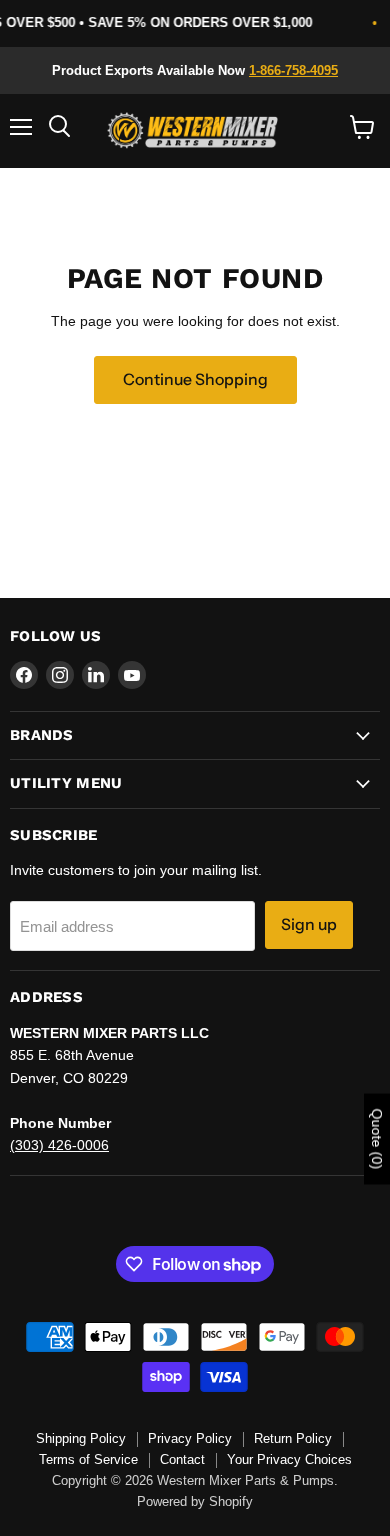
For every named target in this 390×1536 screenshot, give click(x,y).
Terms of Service (88, 1459)
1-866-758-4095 (293, 70)
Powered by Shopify (195, 1501)
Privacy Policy (190, 1438)
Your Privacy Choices (289, 1459)
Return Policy (293, 1438)
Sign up (309, 924)
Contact (182, 1459)
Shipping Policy (81, 1438)
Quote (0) (377, 1138)
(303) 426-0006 (59, 1145)
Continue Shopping (195, 379)
